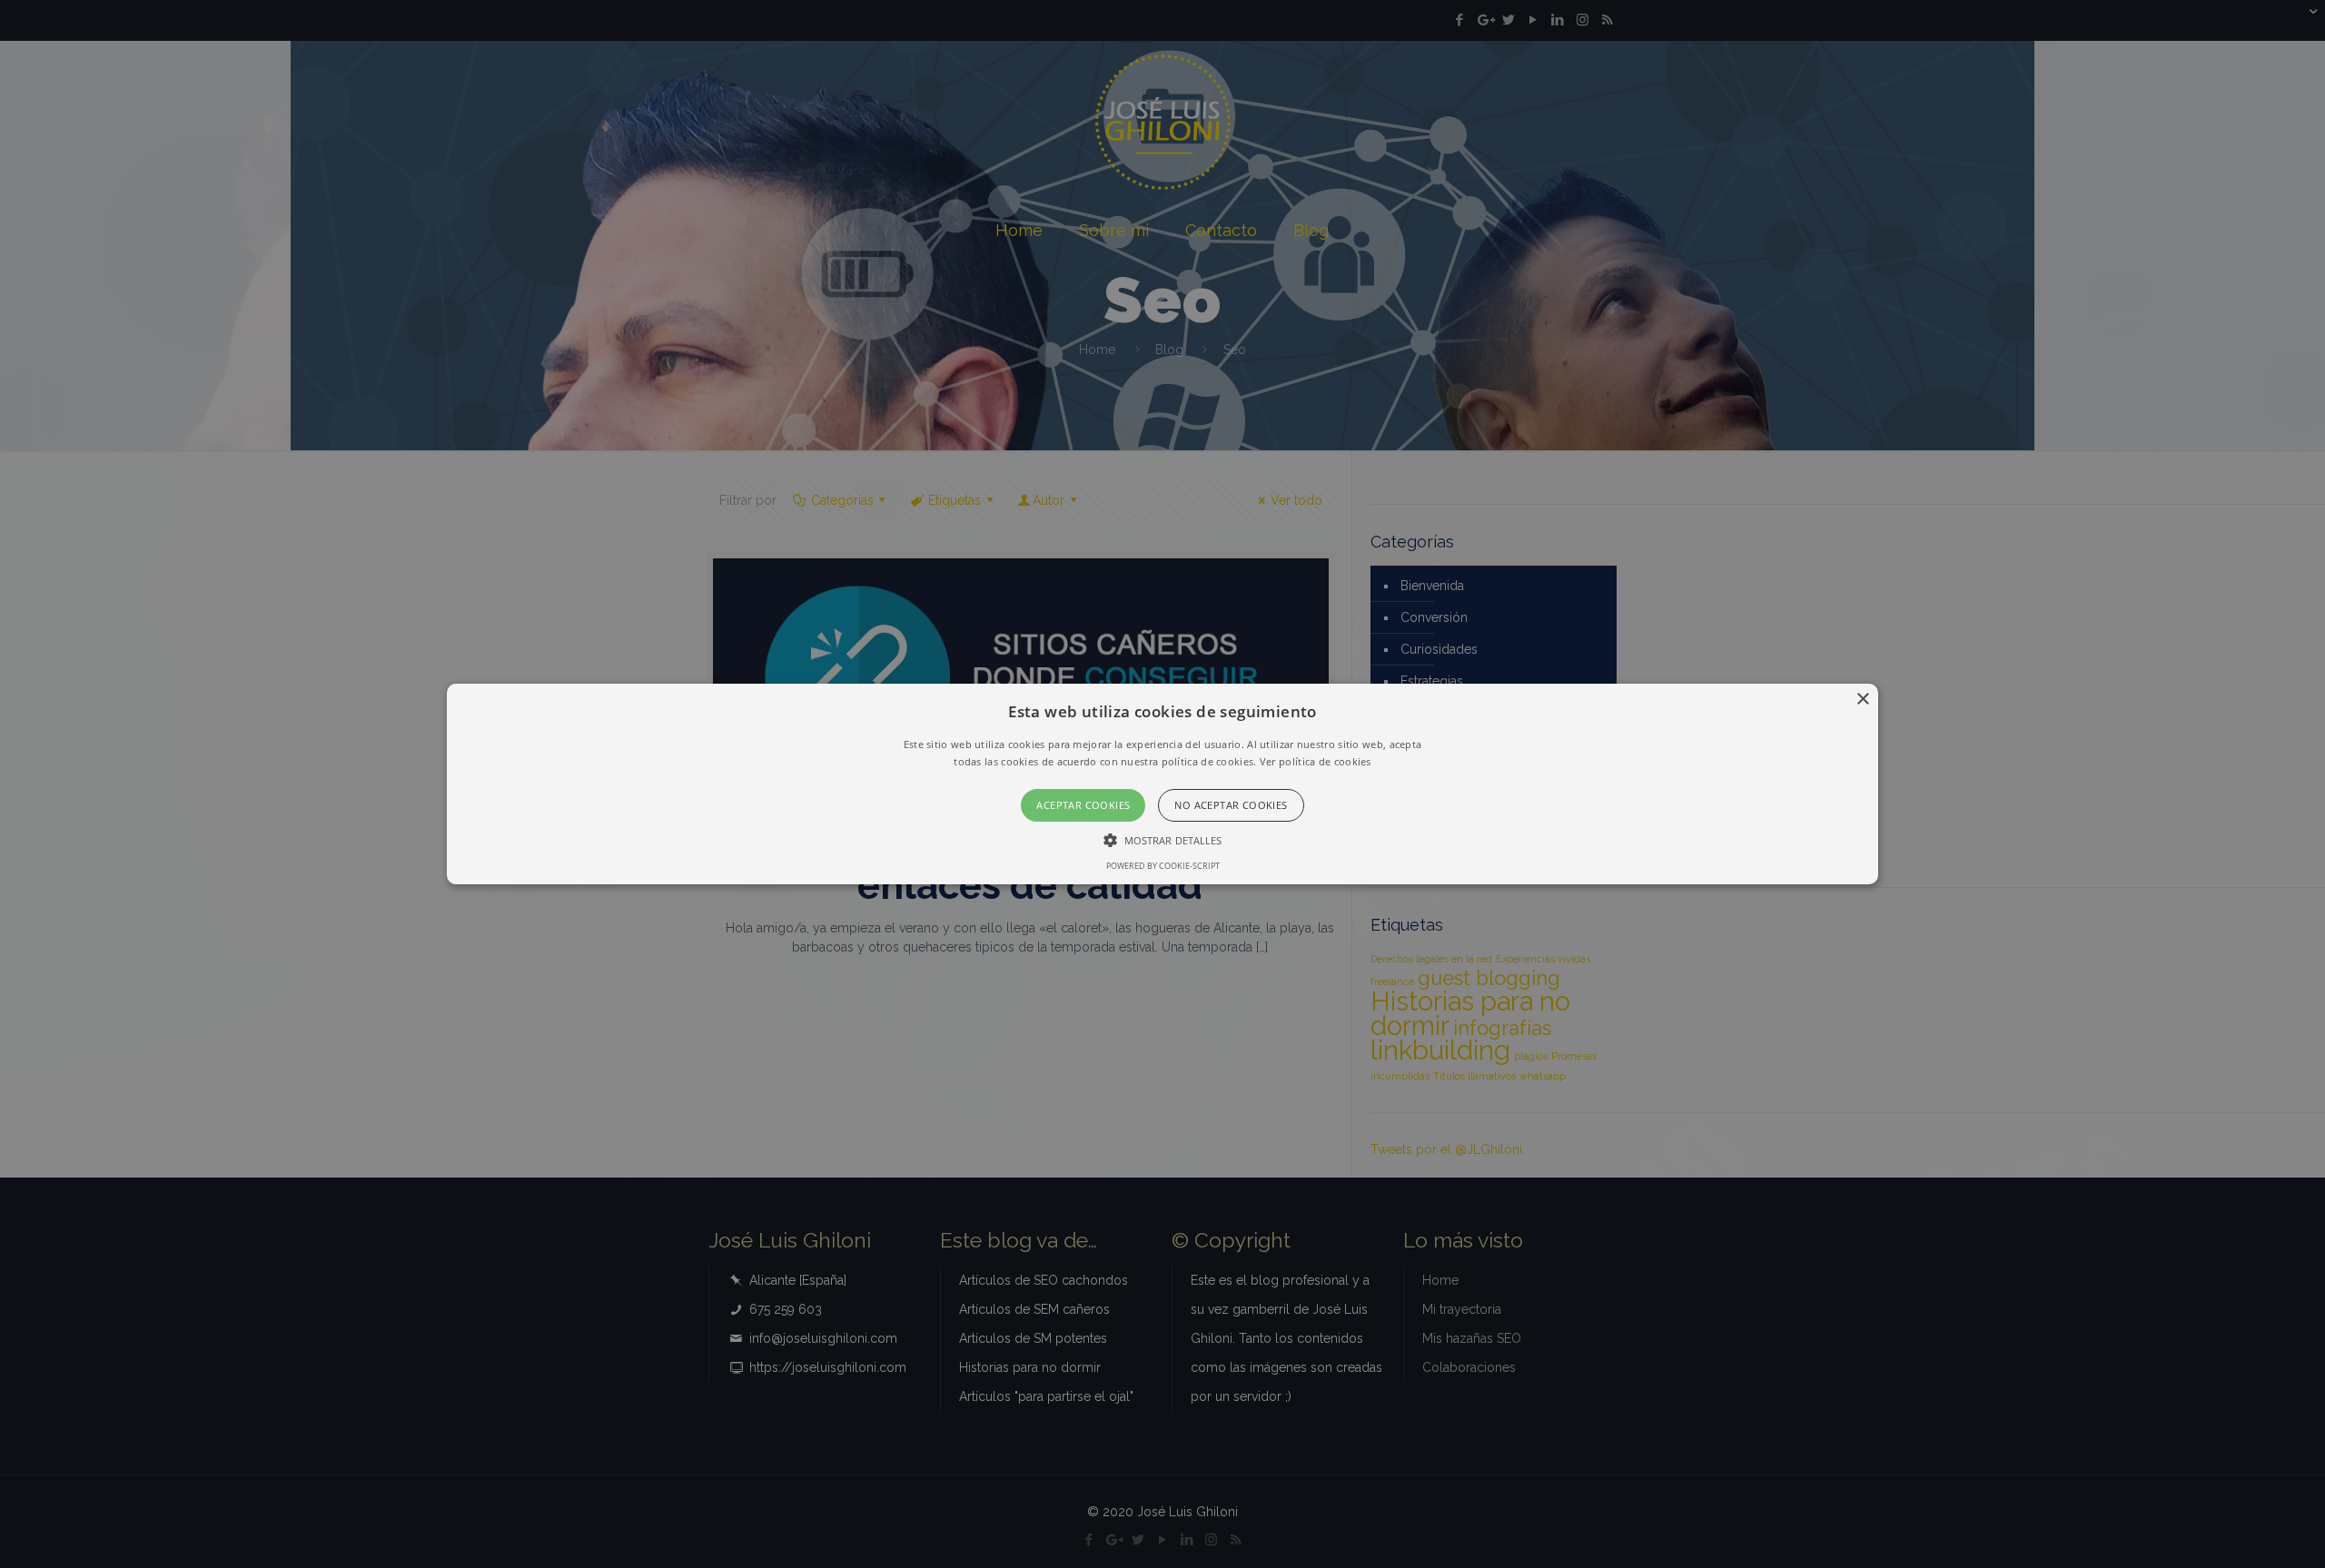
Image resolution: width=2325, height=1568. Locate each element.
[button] (1162, 784)
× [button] (1862, 700)
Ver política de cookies (1316, 761)
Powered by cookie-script (1163, 866)
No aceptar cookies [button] (1231, 805)
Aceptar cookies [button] (1083, 805)
